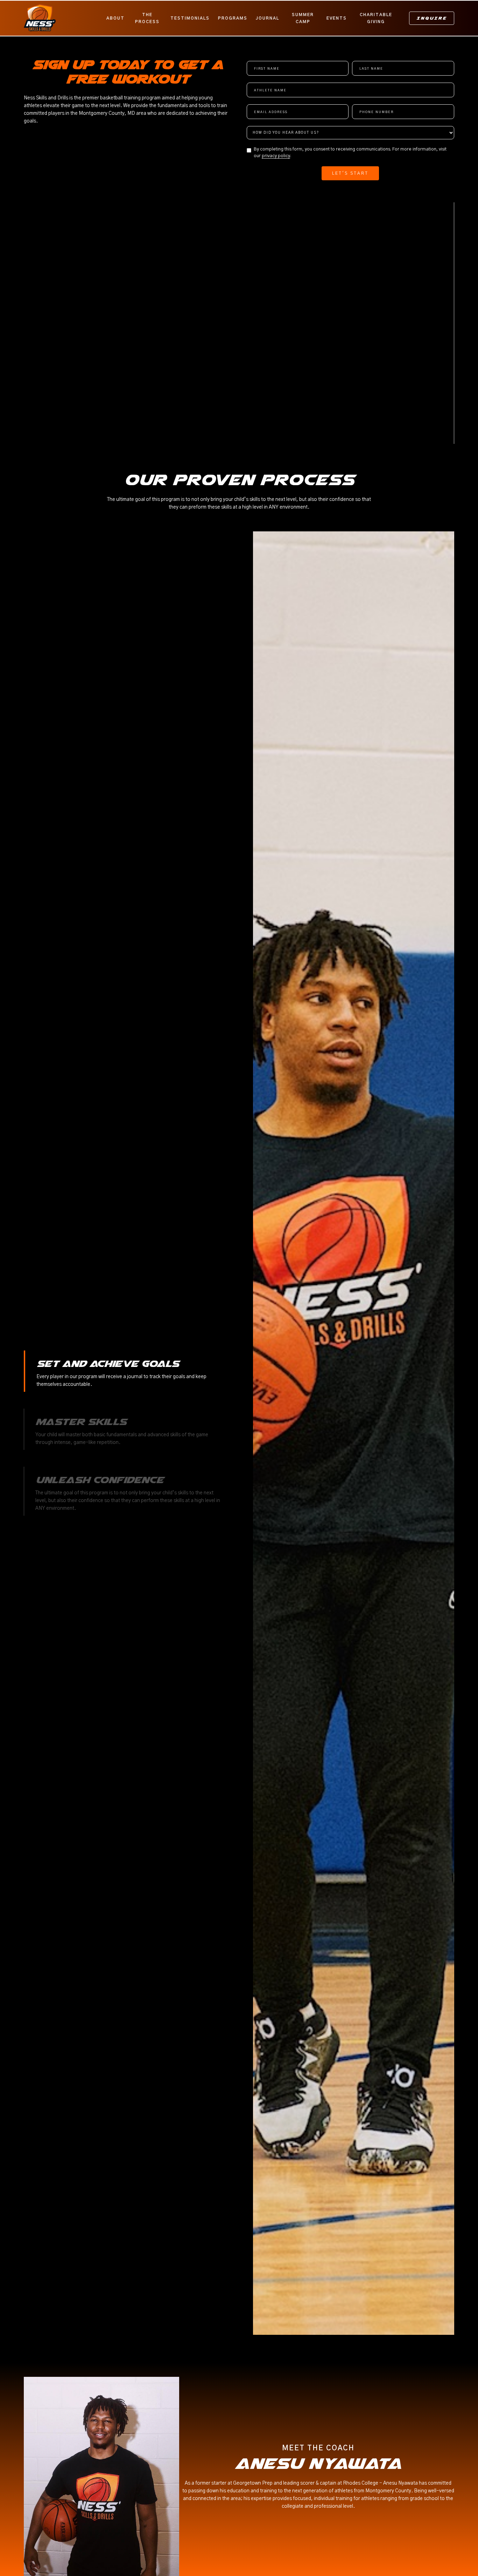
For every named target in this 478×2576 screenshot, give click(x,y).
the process (147, 18)
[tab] (124, 1371)
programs (233, 18)
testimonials (190, 18)
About (115, 18)
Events (337, 18)
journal (268, 18)
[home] (63, 18)
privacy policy (276, 156)
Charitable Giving (376, 18)
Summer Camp (303, 18)
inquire (432, 18)
